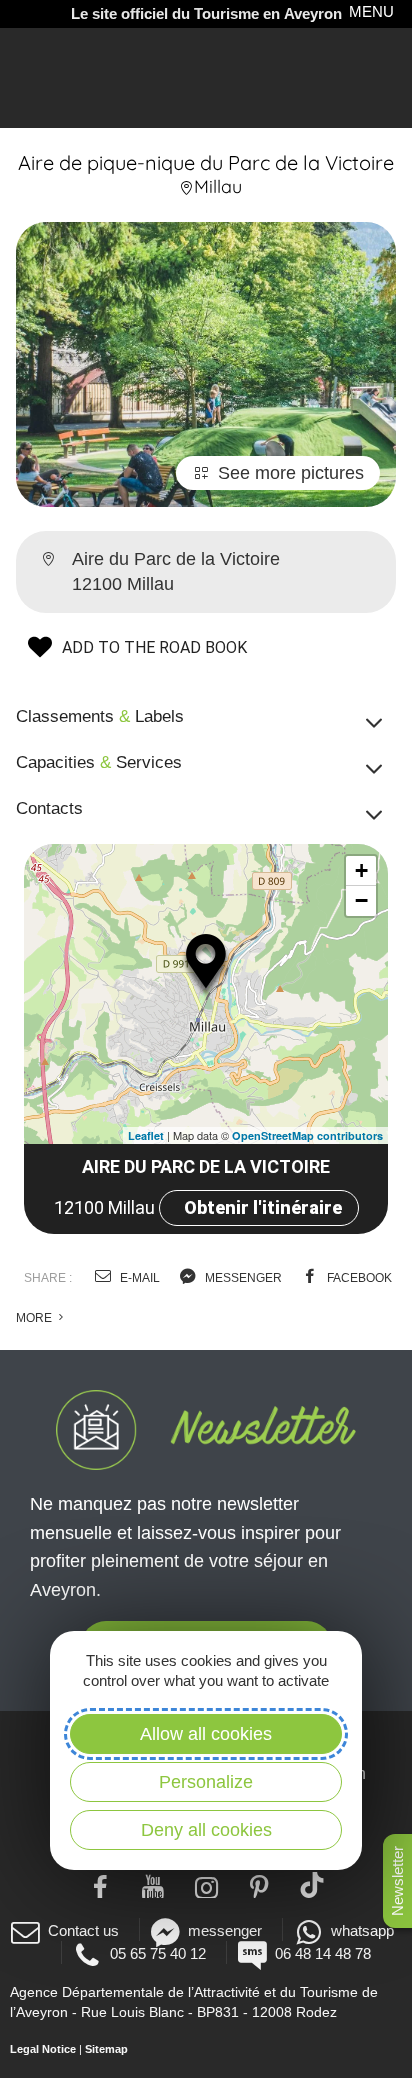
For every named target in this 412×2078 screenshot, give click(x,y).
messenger (242, 1278)
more (35, 1318)
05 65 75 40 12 (158, 1953)
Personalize (206, 1782)
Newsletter (397, 1881)
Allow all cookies (206, 1734)
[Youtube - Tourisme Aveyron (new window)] (153, 1885)
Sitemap (106, 2049)
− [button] (361, 900)
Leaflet (146, 1135)
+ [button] (361, 870)
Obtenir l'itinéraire (263, 1207)
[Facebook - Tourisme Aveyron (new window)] (100, 1885)
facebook (358, 1278)
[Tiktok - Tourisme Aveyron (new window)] (312, 1885)
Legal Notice (43, 2049)
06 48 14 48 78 (323, 1953)
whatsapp (362, 1930)
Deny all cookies (206, 1830)
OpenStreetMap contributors (307, 1135)
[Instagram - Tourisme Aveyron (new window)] (206, 1885)
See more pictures (291, 473)
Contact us (83, 1930)
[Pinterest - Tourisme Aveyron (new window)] (259, 1885)
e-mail (138, 1278)
